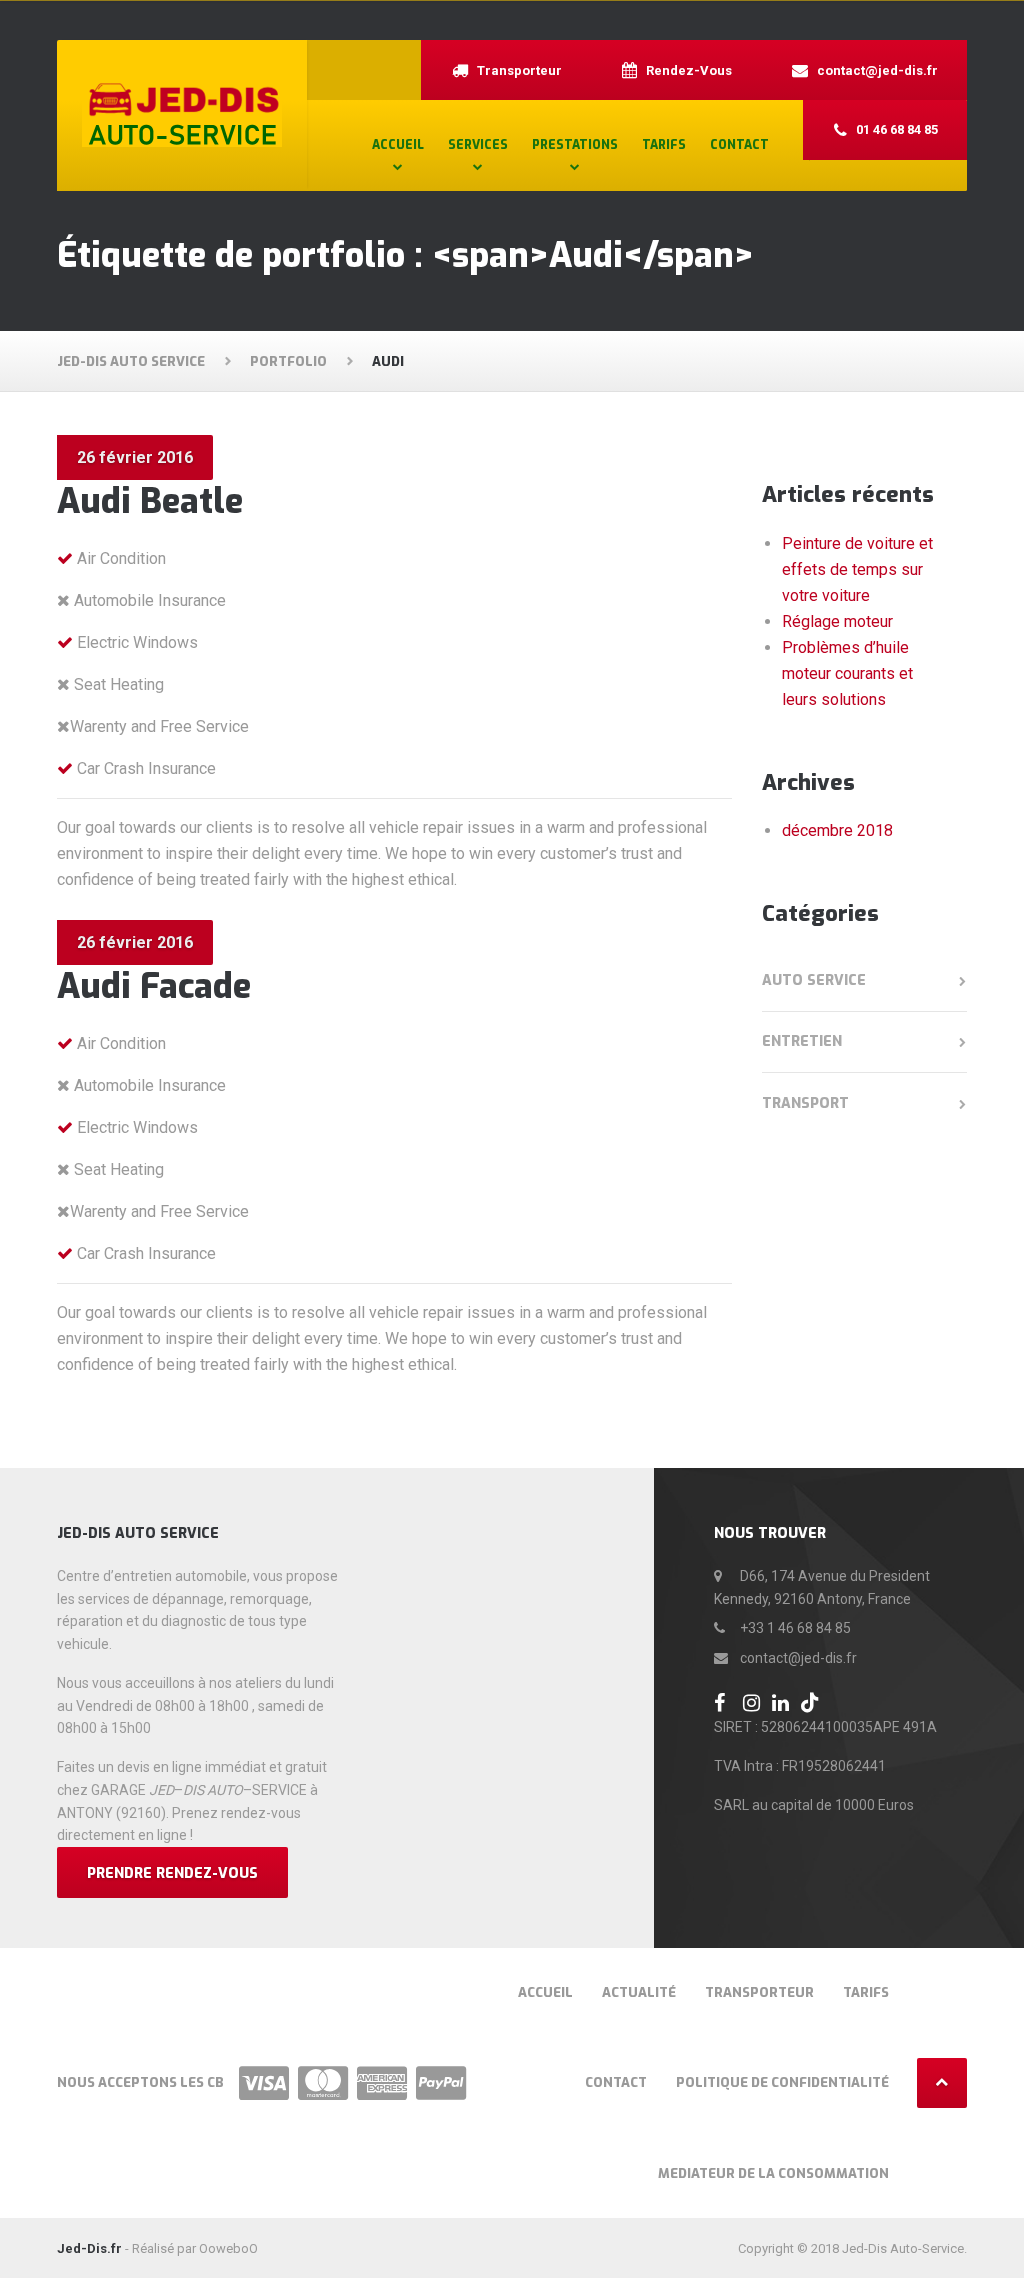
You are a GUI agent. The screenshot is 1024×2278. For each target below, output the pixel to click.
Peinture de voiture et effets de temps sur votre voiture (857, 569)
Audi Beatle (150, 501)
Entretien (802, 1041)
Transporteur (759, 1992)
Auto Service (814, 980)
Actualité (639, 1992)
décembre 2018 (837, 830)
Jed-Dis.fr (89, 2248)
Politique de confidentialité (782, 2082)
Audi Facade (154, 986)
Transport (805, 1103)
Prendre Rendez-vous (172, 1873)
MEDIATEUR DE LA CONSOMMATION (773, 2173)
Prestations (575, 145)
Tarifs (664, 145)
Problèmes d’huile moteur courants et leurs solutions (847, 673)
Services (478, 145)
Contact (739, 145)
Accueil (398, 145)
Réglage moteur (837, 621)
